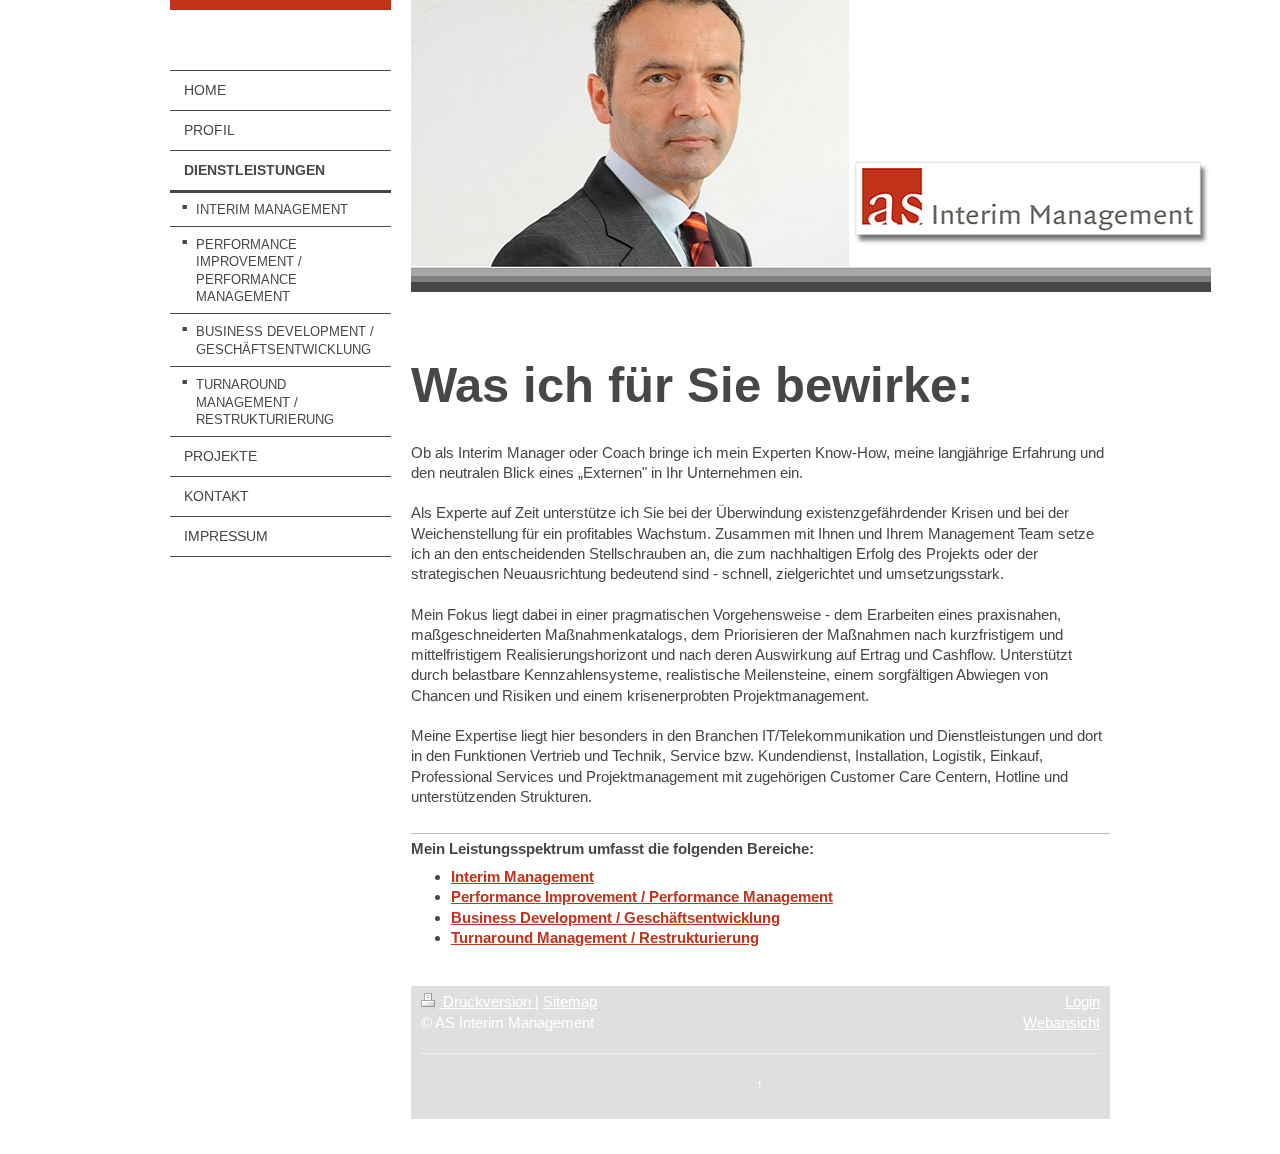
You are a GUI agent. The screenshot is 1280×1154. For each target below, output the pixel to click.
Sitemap (570, 1001)
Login (1082, 1001)
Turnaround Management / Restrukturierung (605, 937)
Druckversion (487, 1001)
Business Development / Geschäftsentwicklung (615, 917)
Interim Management (522, 876)
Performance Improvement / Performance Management (642, 896)
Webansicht (1061, 1022)
